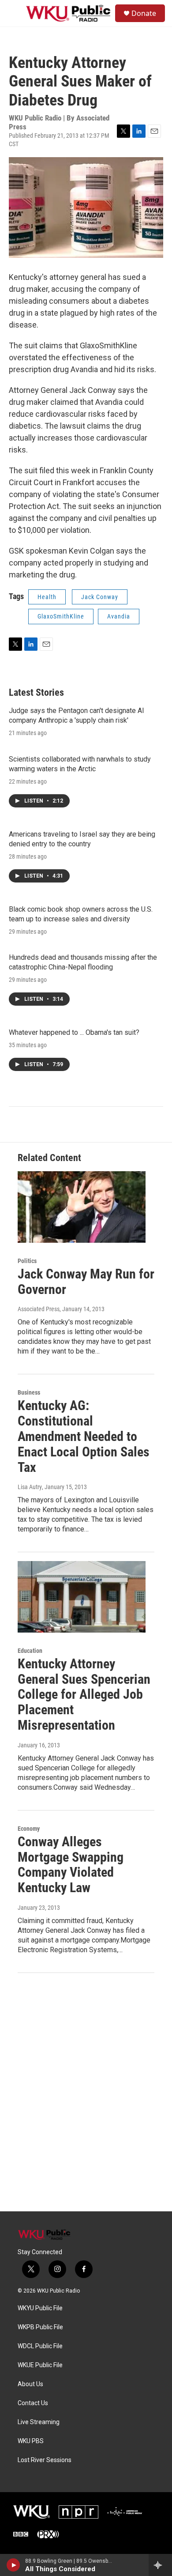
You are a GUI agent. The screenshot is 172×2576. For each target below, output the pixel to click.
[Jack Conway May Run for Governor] (82, 1207)
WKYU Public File (40, 2308)
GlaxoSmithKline (61, 616)
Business (29, 1392)
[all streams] (160, 2565)
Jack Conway (100, 597)
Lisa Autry (30, 1487)
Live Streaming (39, 2422)
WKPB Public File (40, 2327)
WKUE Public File (40, 2365)
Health (47, 597)
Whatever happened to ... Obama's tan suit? (74, 1032)
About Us (30, 2384)
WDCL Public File (40, 2346)
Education (30, 1651)
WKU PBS (31, 2441)
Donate (144, 13)
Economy (29, 1829)
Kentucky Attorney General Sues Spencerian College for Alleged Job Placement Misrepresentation (84, 1694)
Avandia (119, 616)
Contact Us (33, 2403)
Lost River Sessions (45, 2460)
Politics (27, 1261)
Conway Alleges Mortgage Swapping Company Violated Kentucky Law (71, 1865)
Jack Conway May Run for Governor (86, 1282)
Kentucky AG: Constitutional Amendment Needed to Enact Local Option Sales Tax (84, 1436)
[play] (13, 2565)
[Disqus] (86, 2092)
